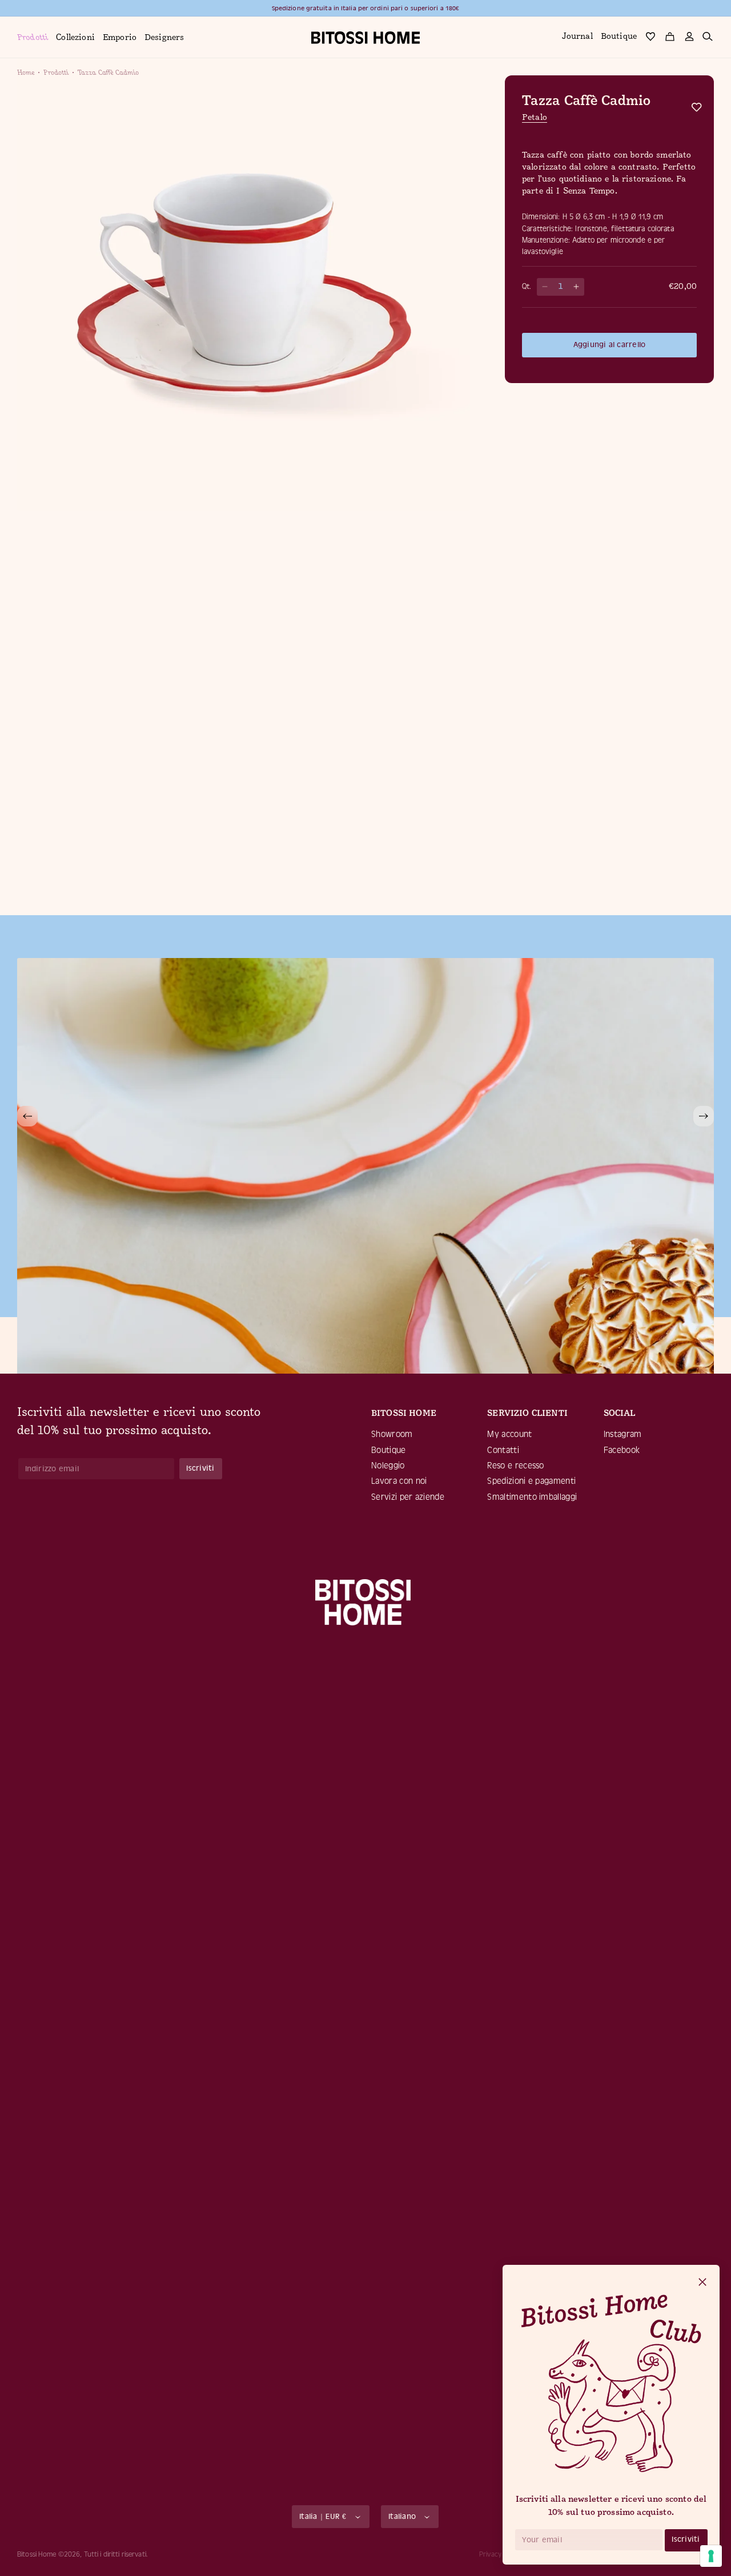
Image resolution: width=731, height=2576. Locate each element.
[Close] (702, 2283)
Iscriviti (686, 2539)
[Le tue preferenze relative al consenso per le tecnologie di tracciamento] (711, 2556)
